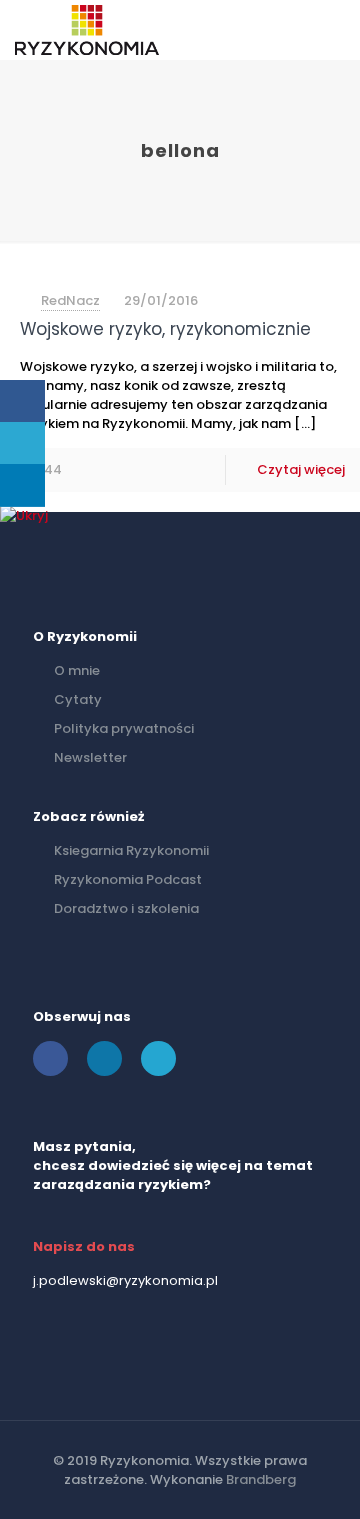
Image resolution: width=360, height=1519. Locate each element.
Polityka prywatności (124, 728)
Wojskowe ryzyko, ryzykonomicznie (165, 329)
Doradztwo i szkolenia (126, 908)
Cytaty (78, 699)
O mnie (77, 670)
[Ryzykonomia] (87, 30)
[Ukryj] (24, 515)
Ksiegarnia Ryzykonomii (131, 850)
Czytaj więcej (301, 469)
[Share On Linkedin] (22, 485)
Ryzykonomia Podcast (128, 879)
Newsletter (90, 757)
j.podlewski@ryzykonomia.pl (125, 1280)
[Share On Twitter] (22, 443)
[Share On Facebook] (22, 401)
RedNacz (70, 300)
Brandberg (261, 1479)
